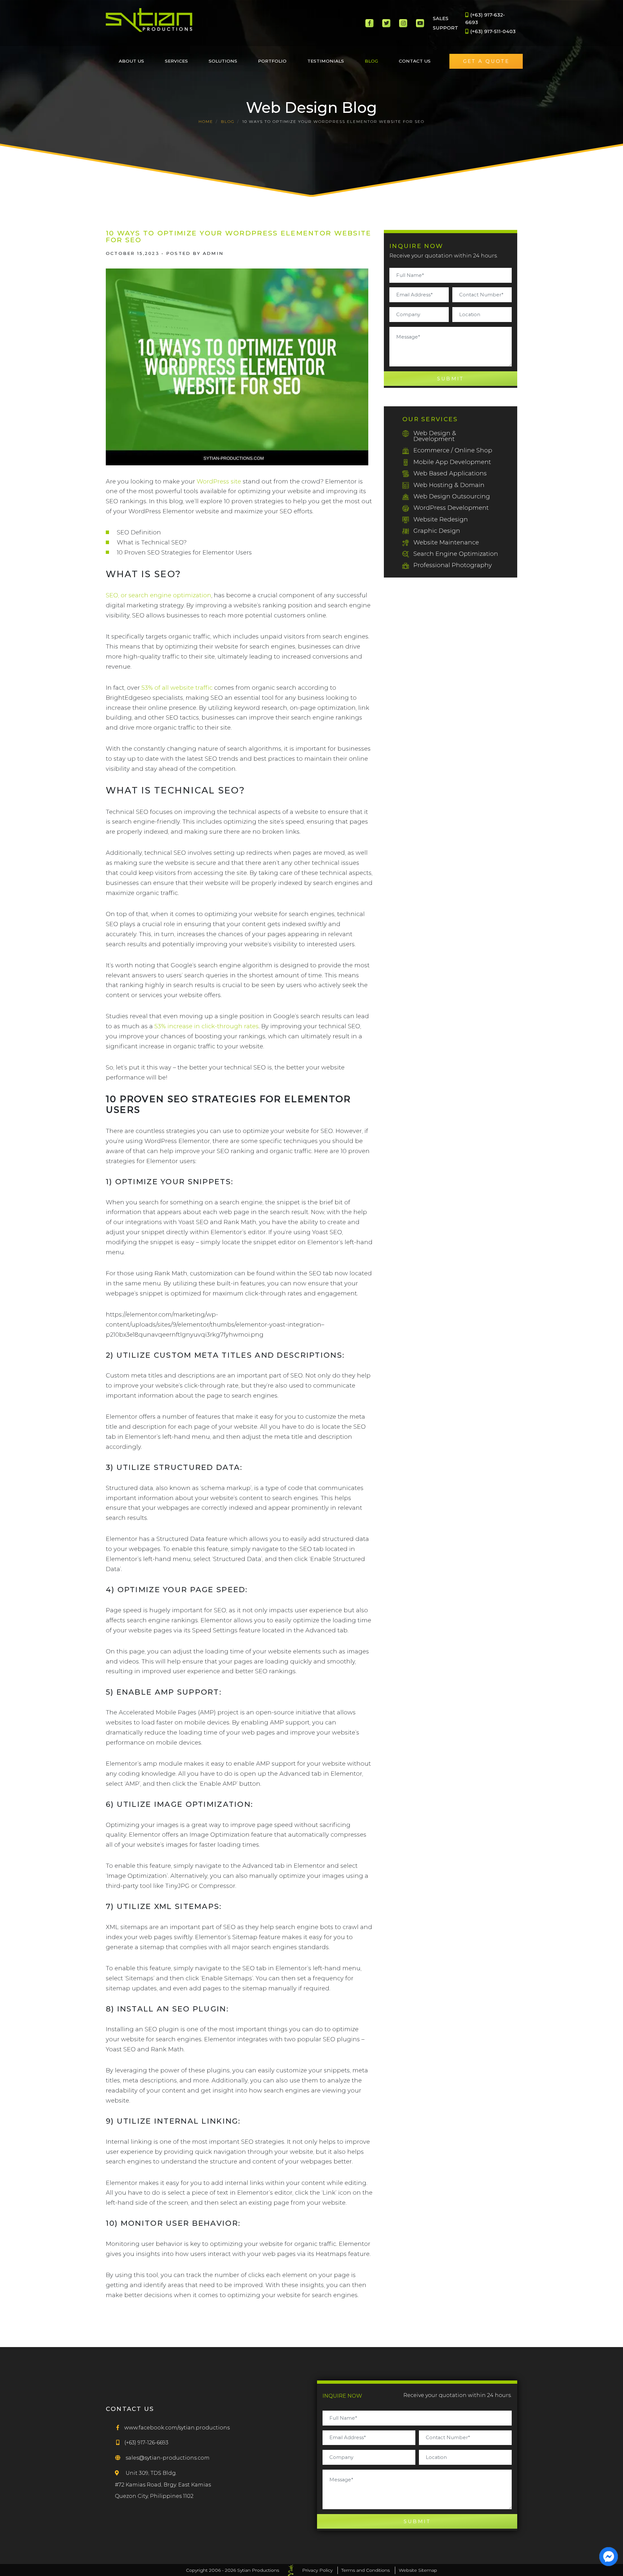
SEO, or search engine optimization (159, 595)
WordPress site (219, 481)
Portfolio (272, 61)
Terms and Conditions (366, 2570)
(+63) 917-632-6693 (485, 18)
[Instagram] (403, 23)
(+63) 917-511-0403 (492, 31)
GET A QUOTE (486, 61)
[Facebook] (369, 23)
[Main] (149, 20)
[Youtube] (420, 23)
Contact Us (415, 61)
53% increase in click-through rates (207, 1026)
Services (176, 61)
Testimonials (326, 61)
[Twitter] (386, 23)
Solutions (223, 61)
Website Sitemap (418, 2570)
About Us (131, 61)
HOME (206, 121)
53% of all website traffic (177, 688)
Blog (371, 61)
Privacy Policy (317, 2570)
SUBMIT (451, 379)
